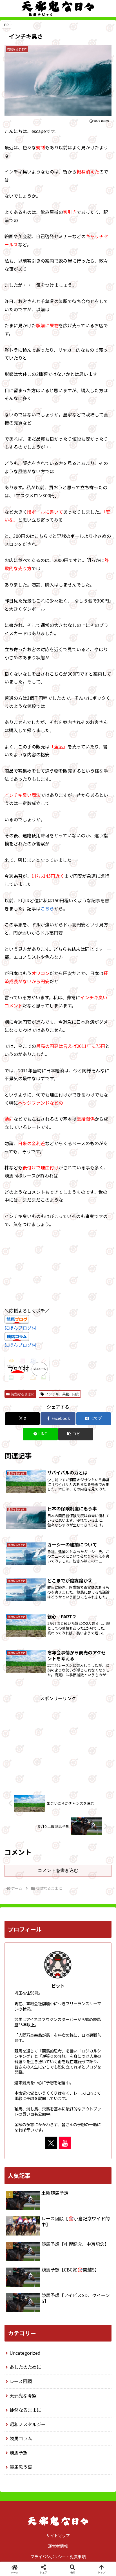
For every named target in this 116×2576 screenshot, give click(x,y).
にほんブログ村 (20, 1328)
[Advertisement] (58, 1742)
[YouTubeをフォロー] (65, 2143)
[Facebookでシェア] (19, 1863)
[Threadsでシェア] (45, 1863)
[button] (76, 1434)
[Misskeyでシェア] (97, 1847)
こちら (47, 908)
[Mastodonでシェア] (45, 1847)
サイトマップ (58, 2536)
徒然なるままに (23, 1394)
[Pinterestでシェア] (32, 1878)
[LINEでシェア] (97, 1863)
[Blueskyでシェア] (71, 1847)
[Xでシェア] (19, 1847)
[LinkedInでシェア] (58, 1878)
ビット (58, 1986)
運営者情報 (58, 2546)
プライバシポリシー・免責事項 (58, 2557)
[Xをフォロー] (51, 2143)
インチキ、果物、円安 (62, 1394)
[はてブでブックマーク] (71, 1863)
